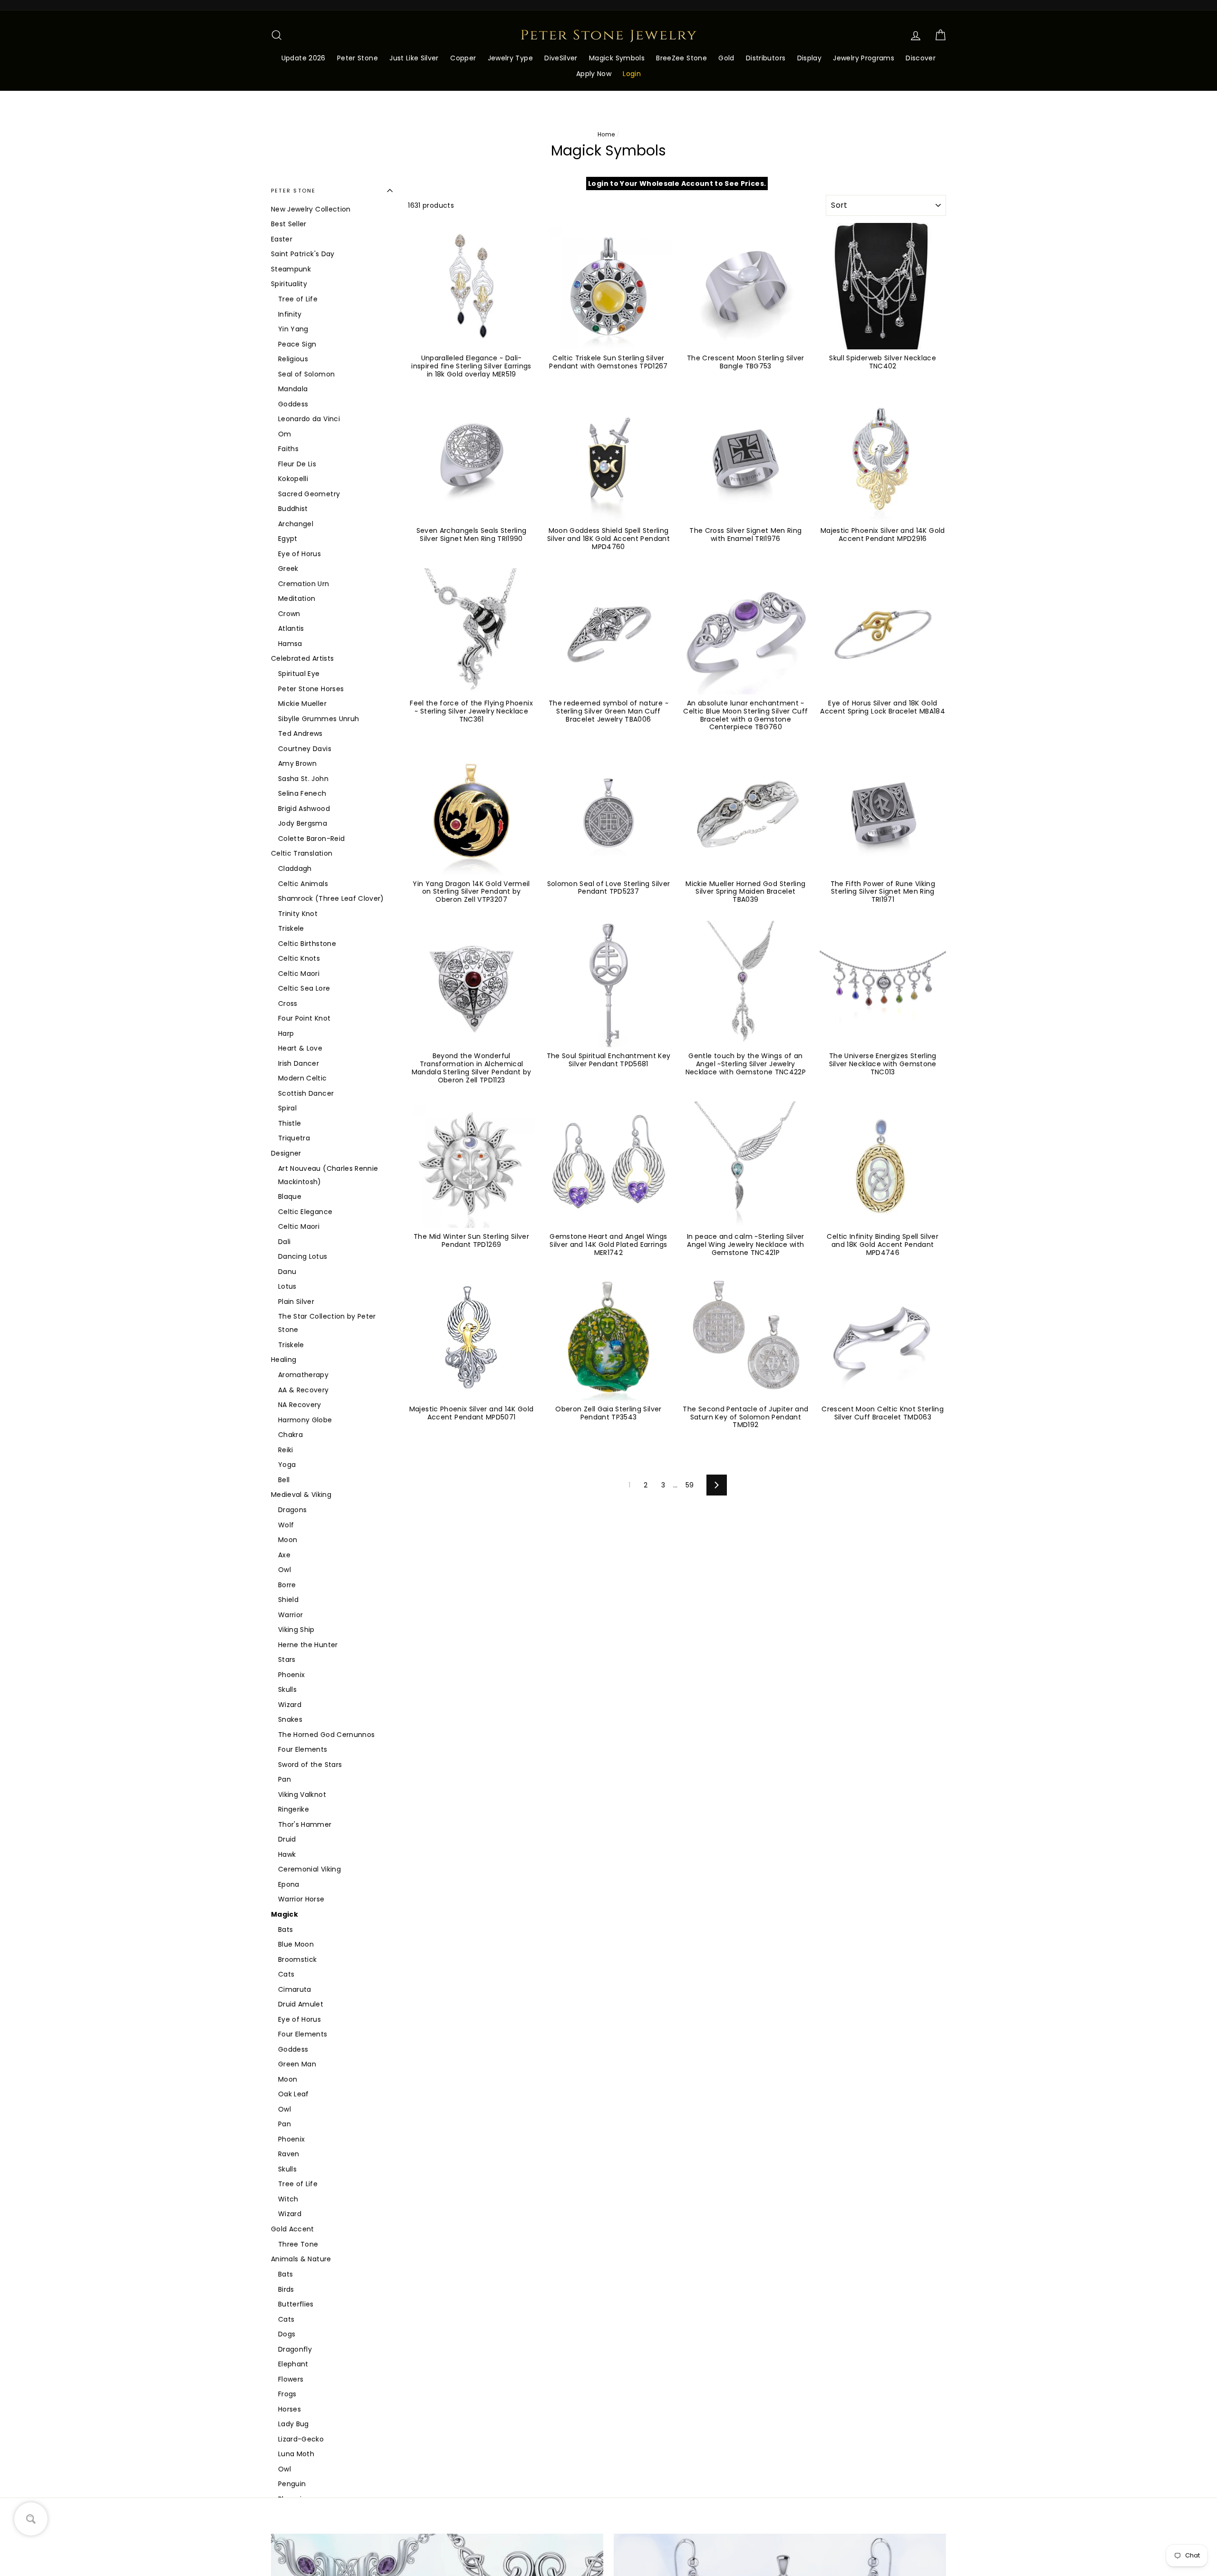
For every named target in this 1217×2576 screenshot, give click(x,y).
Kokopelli (293, 479)
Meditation (297, 598)
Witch (288, 2199)
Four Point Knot (304, 1018)
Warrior (290, 1615)
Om (285, 434)
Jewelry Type (510, 58)
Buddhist (293, 509)
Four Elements (303, 1749)
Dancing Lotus (303, 1256)
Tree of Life (298, 299)
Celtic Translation (302, 853)
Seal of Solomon (306, 374)
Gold (726, 58)
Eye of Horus (299, 554)
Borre (287, 1585)
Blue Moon (296, 1944)
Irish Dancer (299, 1063)
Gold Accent (293, 2229)
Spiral (287, 1108)
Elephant (293, 2364)
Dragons (292, 1510)
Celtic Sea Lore (304, 988)
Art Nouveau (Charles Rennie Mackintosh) (328, 1175)
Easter (282, 239)
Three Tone (298, 2244)
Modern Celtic (303, 1078)
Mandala (293, 389)
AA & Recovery (304, 1390)
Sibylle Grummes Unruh (319, 719)
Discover (921, 58)
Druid (287, 1839)
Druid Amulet (301, 2004)
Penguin (292, 2484)
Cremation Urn (304, 584)
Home (606, 135)
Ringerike (294, 1809)
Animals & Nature (301, 2259)
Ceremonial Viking (309, 1869)
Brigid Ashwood (304, 809)
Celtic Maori (299, 974)
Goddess (293, 404)
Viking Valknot (302, 1795)
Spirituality (289, 284)
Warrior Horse (301, 1899)
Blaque (290, 1196)
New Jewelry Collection (311, 209)
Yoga (287, 1465)
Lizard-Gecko (301, 2439)
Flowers (291, 2379)
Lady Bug (294, 2424)
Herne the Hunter (308, 1645)
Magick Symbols (617, 58)
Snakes (290, 1719)
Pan (285, 1779)
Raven (289, 2154)
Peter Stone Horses (311, 689)
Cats (286, 1974)
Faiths (288, 449)
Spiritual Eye (299, 674)
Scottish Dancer (306, 1093)
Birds (286, 2289)
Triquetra (294, 1138)
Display (809, 58)
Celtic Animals (303, 884)
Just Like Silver (414, 58)
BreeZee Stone (681, 58)
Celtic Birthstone (307, 944)
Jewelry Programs (864, 58)
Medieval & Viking (301, 1495)
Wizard (290, 1705)
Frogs (287, 2394)
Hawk (287, 1854)
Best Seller (289, 224)
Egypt (288, 539)
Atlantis (291, 628)
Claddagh (295, 868)
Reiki (286, 1450)
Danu (287, 1272)
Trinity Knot (298, 914)
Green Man (297, 2064)
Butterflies (296, 2304)
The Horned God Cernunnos (326, 1735)
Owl (285, 1570)
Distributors (766, 58)
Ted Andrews (300, 733)
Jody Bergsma (303, 823)
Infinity (290, 314)
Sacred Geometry (309, 494)
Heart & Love (300, 1048)
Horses (290, 2409)
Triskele (291, 928)
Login (632, 74)
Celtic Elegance (305, 1212)
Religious (293, 359)
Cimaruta (295, 1989)
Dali (284, 1242)
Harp (286, 1033)
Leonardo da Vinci (309, 419)
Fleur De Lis (297, 464)
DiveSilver (561, 58)
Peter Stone (357, 58)
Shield (288, 1600)
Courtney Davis (305, 749)
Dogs (287, 2334)
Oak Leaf (294, 2094)
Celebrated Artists (302, 658)
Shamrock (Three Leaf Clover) (331, 898)
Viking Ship (296, 1630)
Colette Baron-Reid (311, 839)
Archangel (296, 524)
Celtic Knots (299, 958)
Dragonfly (295, 2349)
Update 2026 (304, 58)
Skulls (287, 1689)
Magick (285, 1914)
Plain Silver (296, 1302)
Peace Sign (297, 344)
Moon (288, 1540)
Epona (289, 1884)
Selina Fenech (302, 793)
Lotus (287, 1286)
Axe (284, 1555)
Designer (286, 1153)
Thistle (290, 1123)
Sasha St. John (303, 779)
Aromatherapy (303, 1375)
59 (690, 1485)
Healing (284, 1360)
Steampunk (291, 269)
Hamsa (290, 644)
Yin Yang (293, 329)
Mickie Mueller (302, 704)
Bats (285, 1930)
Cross (288, 1003)
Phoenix (291, 1675)
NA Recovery (300, 1405)
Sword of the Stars (310, 1765)
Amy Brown (297, 763)
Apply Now (594, 74)
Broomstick (298, 1959)
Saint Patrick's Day (303, 254)
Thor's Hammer (305, 1824)
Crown (289, 614)
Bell (284, 1480)
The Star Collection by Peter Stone (327, 1323)
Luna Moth (296, 2454)
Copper (463, 58)
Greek (288, 569)
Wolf (286, 1525)
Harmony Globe (305, 1420)
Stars (287, 1659)
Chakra (290, 1435)
